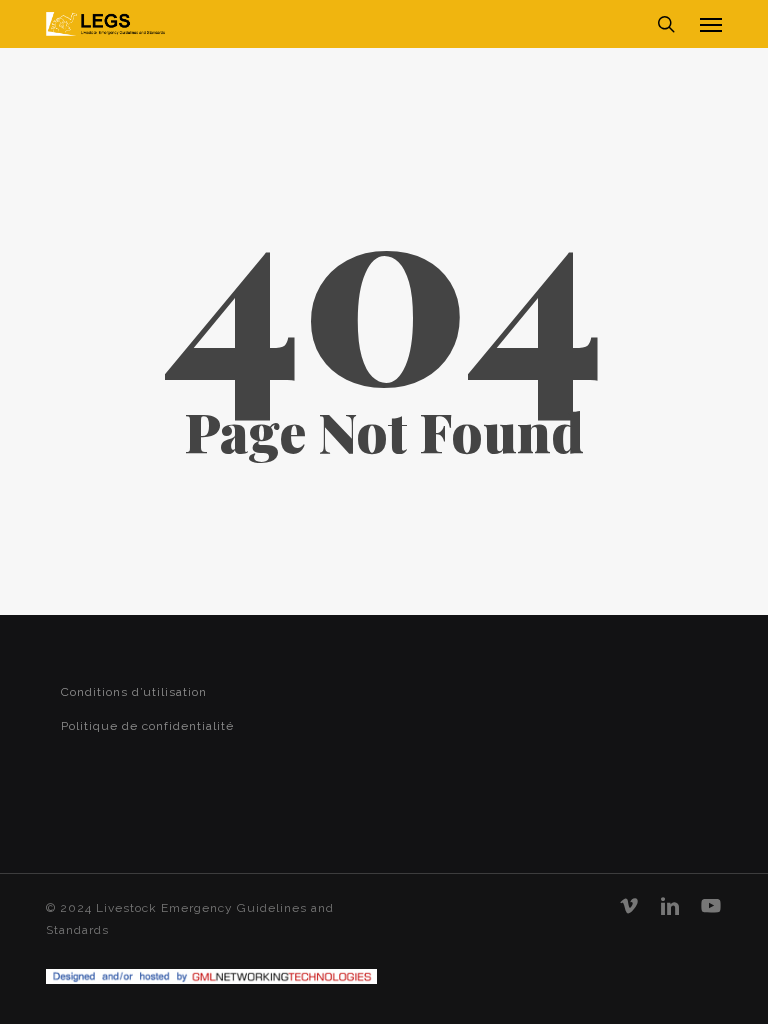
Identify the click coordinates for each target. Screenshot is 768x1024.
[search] (666, 24)
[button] (711, 24)
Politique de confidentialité (147, 726)
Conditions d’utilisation (134, 692)
